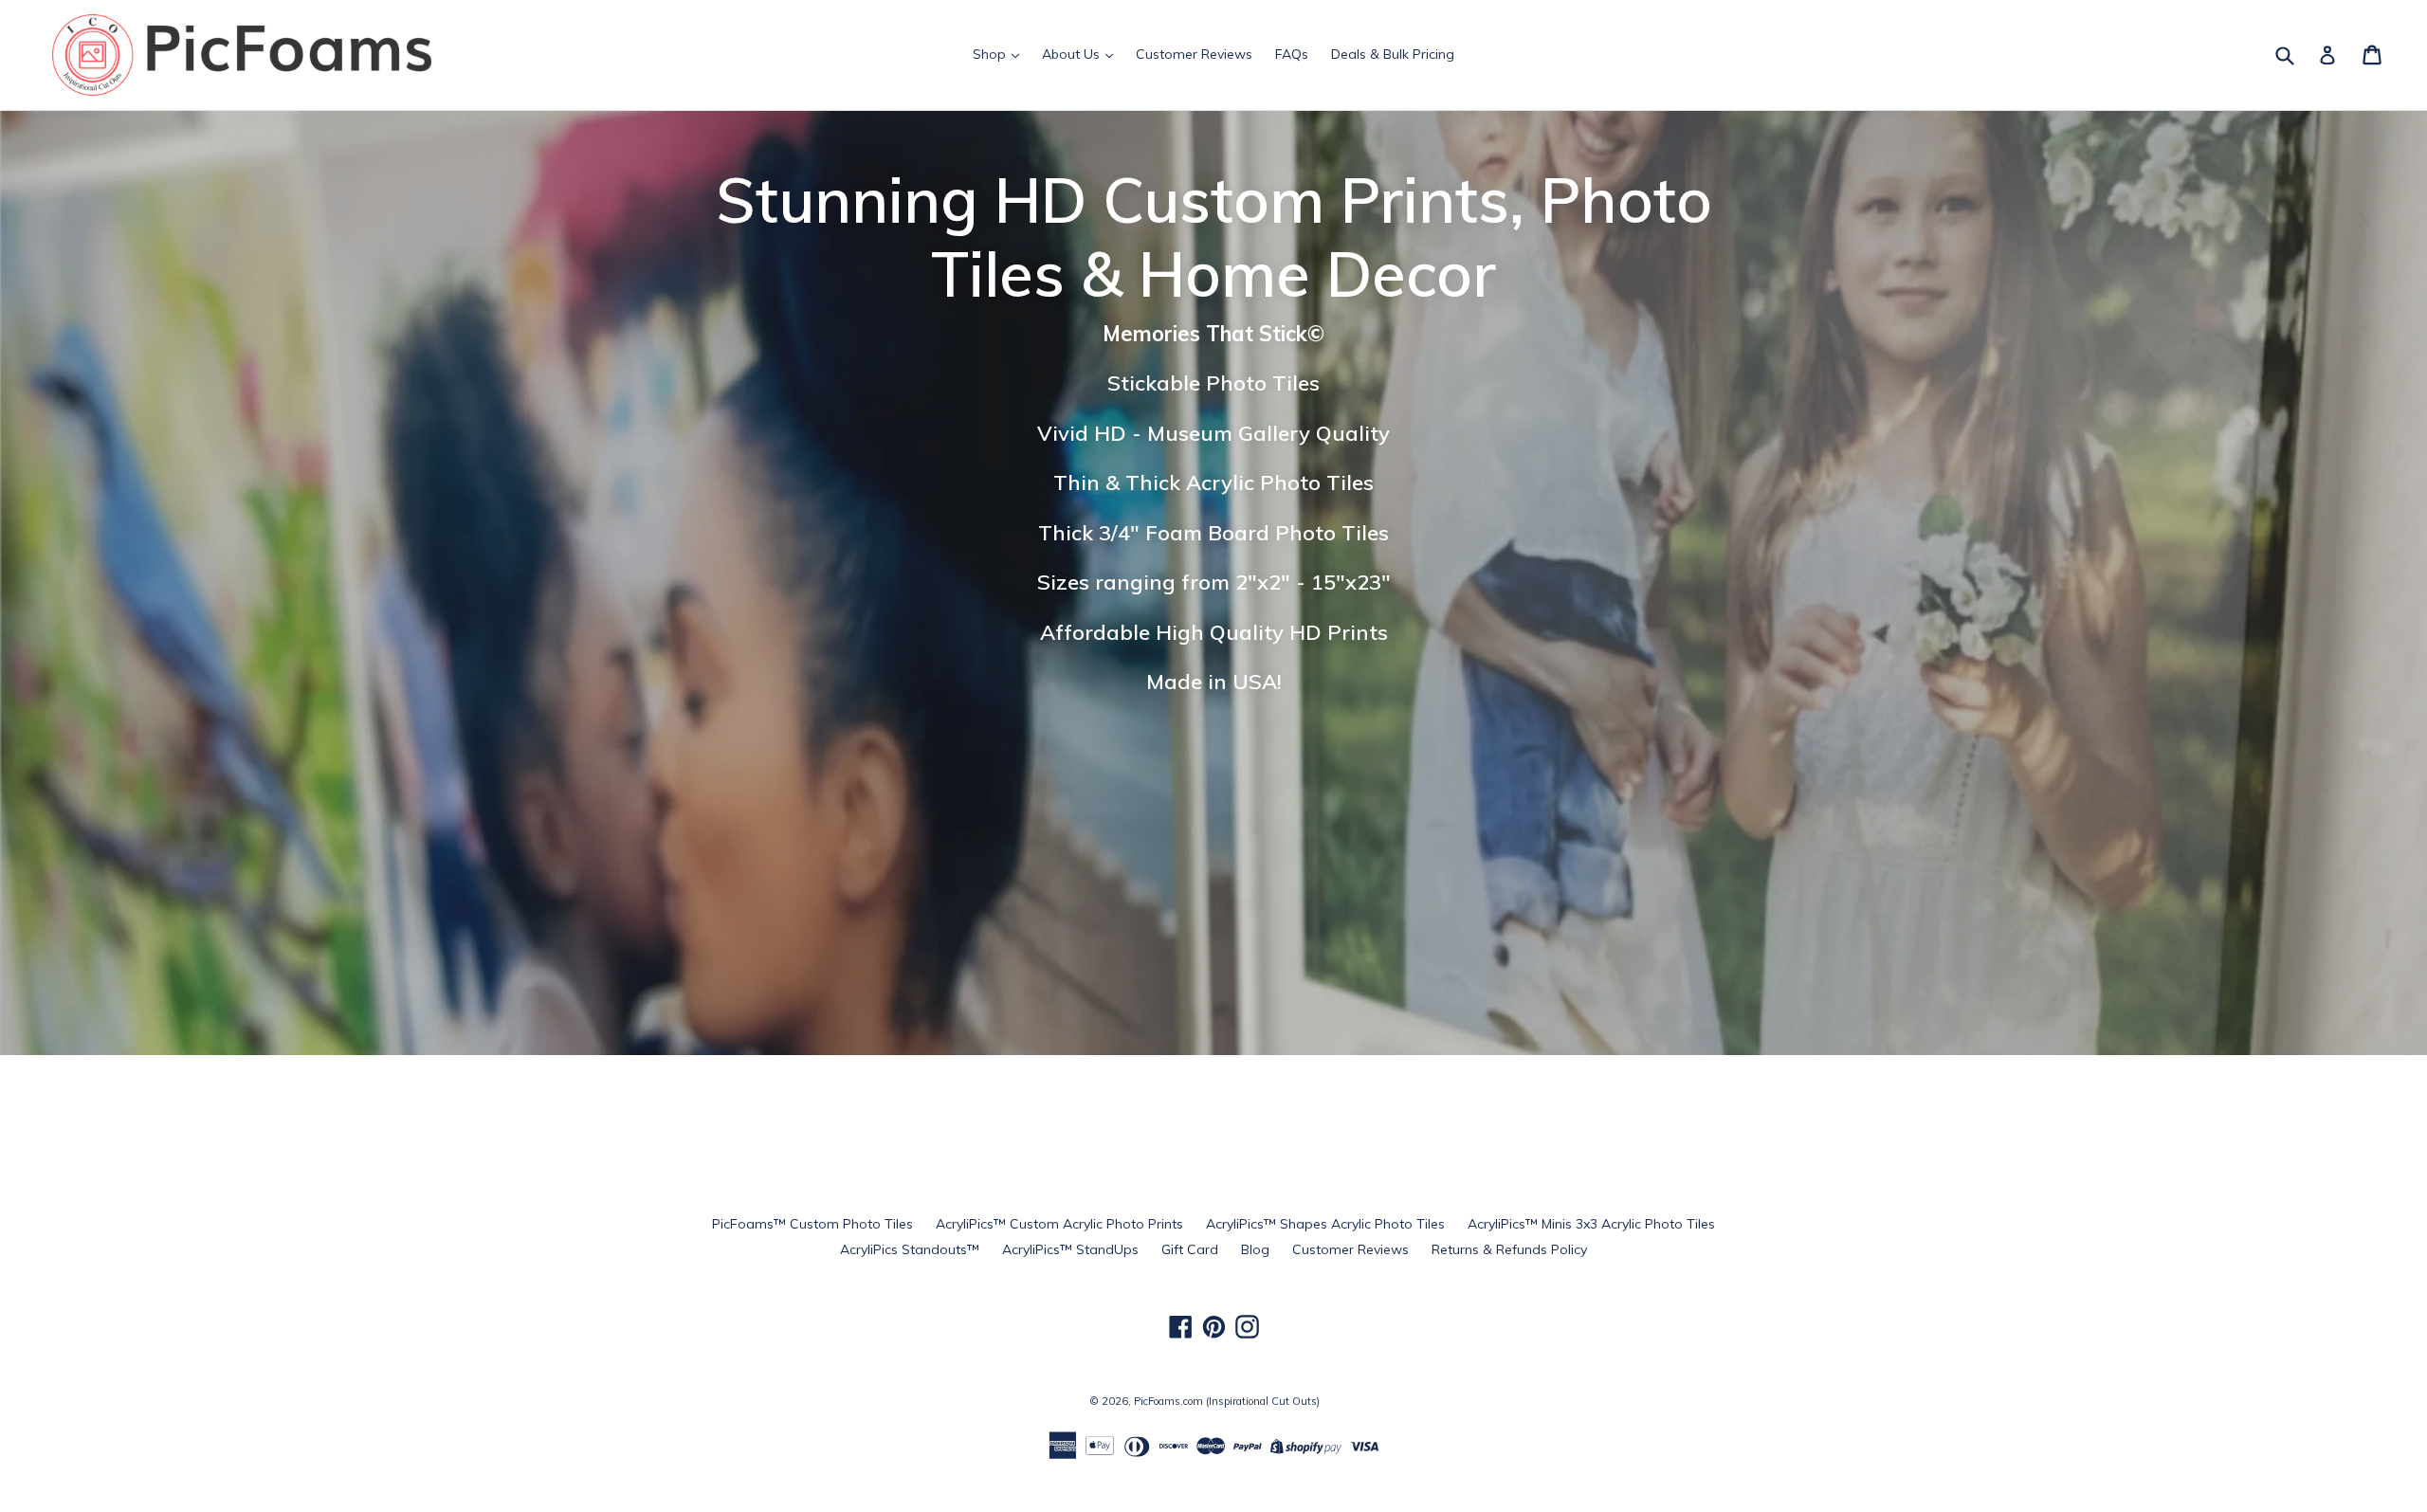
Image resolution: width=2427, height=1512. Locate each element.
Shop (991, 54)
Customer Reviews (1194, 54)
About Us (1073, 54)
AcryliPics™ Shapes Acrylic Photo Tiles (1325, 1224)
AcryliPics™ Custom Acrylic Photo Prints (1059, 1224)
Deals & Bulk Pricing (1393, 54)
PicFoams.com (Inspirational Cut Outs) (1227, 1401)
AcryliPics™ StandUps (1070, 1249)
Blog (1255, 1249)
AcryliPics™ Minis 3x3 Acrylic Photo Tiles (1591, 1224)
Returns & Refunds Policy (1509, 1249)
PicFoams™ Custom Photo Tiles (812, 1224)
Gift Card (1190, 1249)
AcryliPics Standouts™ (910, 1249)
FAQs (1292, 54)
